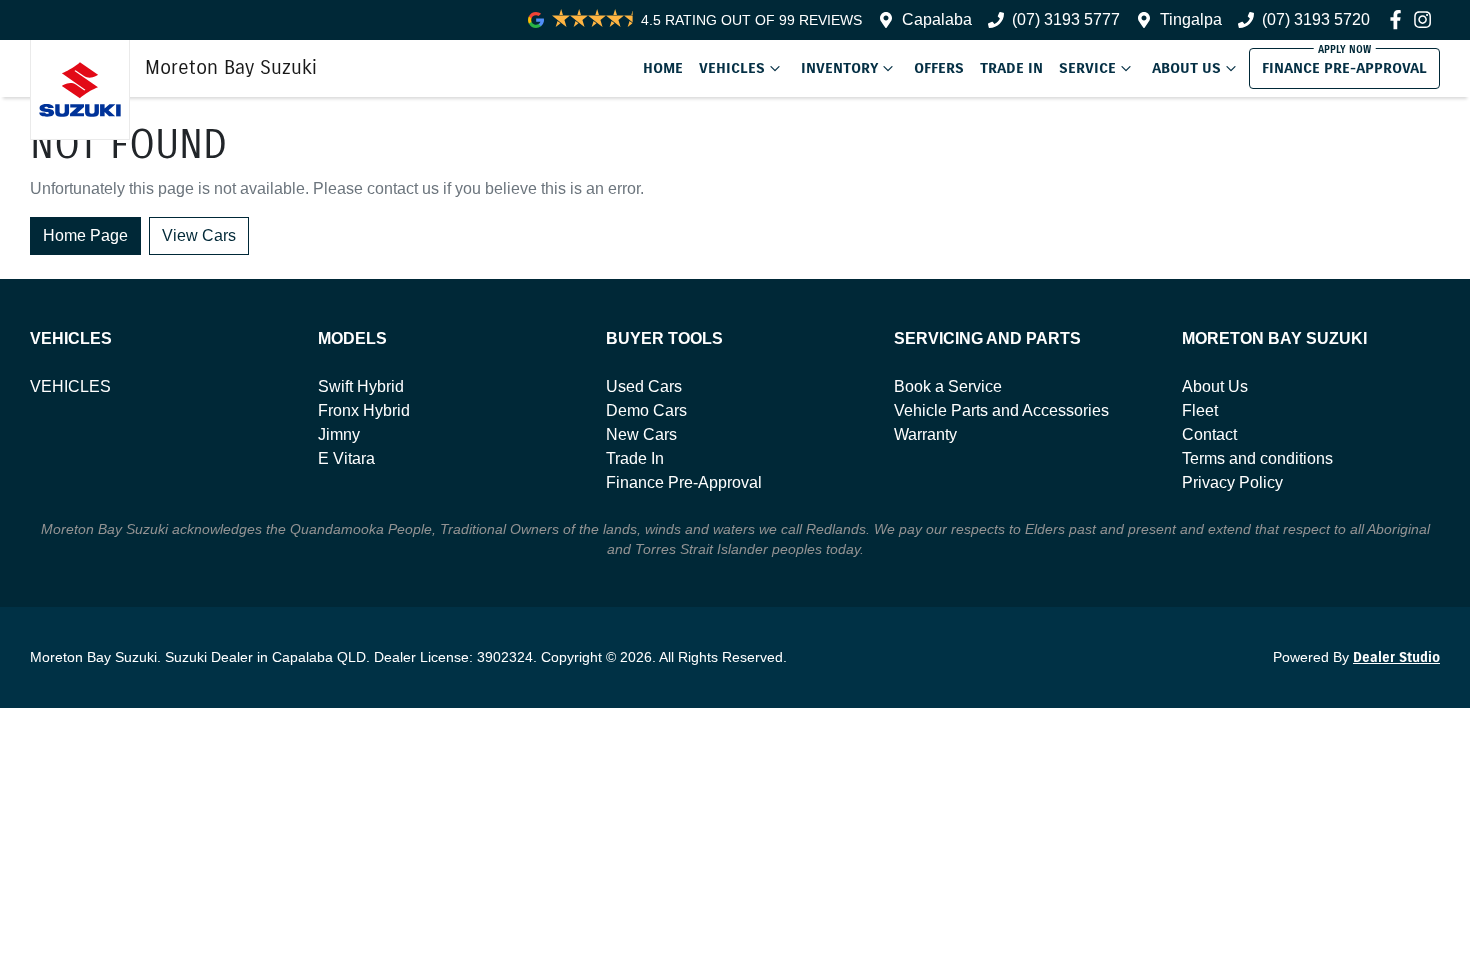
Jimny (339, 434)
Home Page (85, 235)
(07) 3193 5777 (1066, 19)
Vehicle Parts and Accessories (1001, 410)
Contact (1209, 434)
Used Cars (644, 386)
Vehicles (732, 68)
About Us (1186, 68)
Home (663, 68)
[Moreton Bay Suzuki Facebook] (1399, 19)
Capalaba (937, 19)
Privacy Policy (1232, 482)
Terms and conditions (1257, 458)
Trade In (1011, 68)
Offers (939, 68)
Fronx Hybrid (364, 410)
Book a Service (948, 386)
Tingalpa (1191, 19)
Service (1087, 68)
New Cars (641, 434)
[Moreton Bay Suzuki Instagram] (1426, 19)
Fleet (1200, 410)
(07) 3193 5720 (1316, 19)
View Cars (199, 235)
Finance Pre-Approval (1344, 68)
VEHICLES (70, 386)
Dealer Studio (1396, 657)
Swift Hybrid (361, 386)
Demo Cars (646, 410)
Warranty (925, 434)
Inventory (839, 68)
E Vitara (346, 458)
